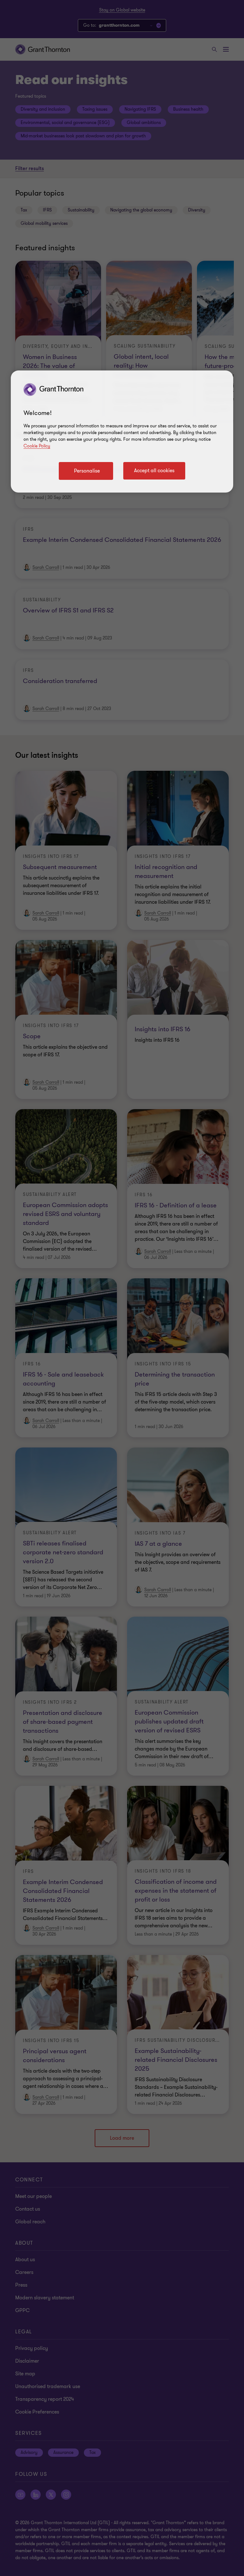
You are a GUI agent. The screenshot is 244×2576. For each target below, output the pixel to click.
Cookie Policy (37, 446)
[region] (122, 432)
